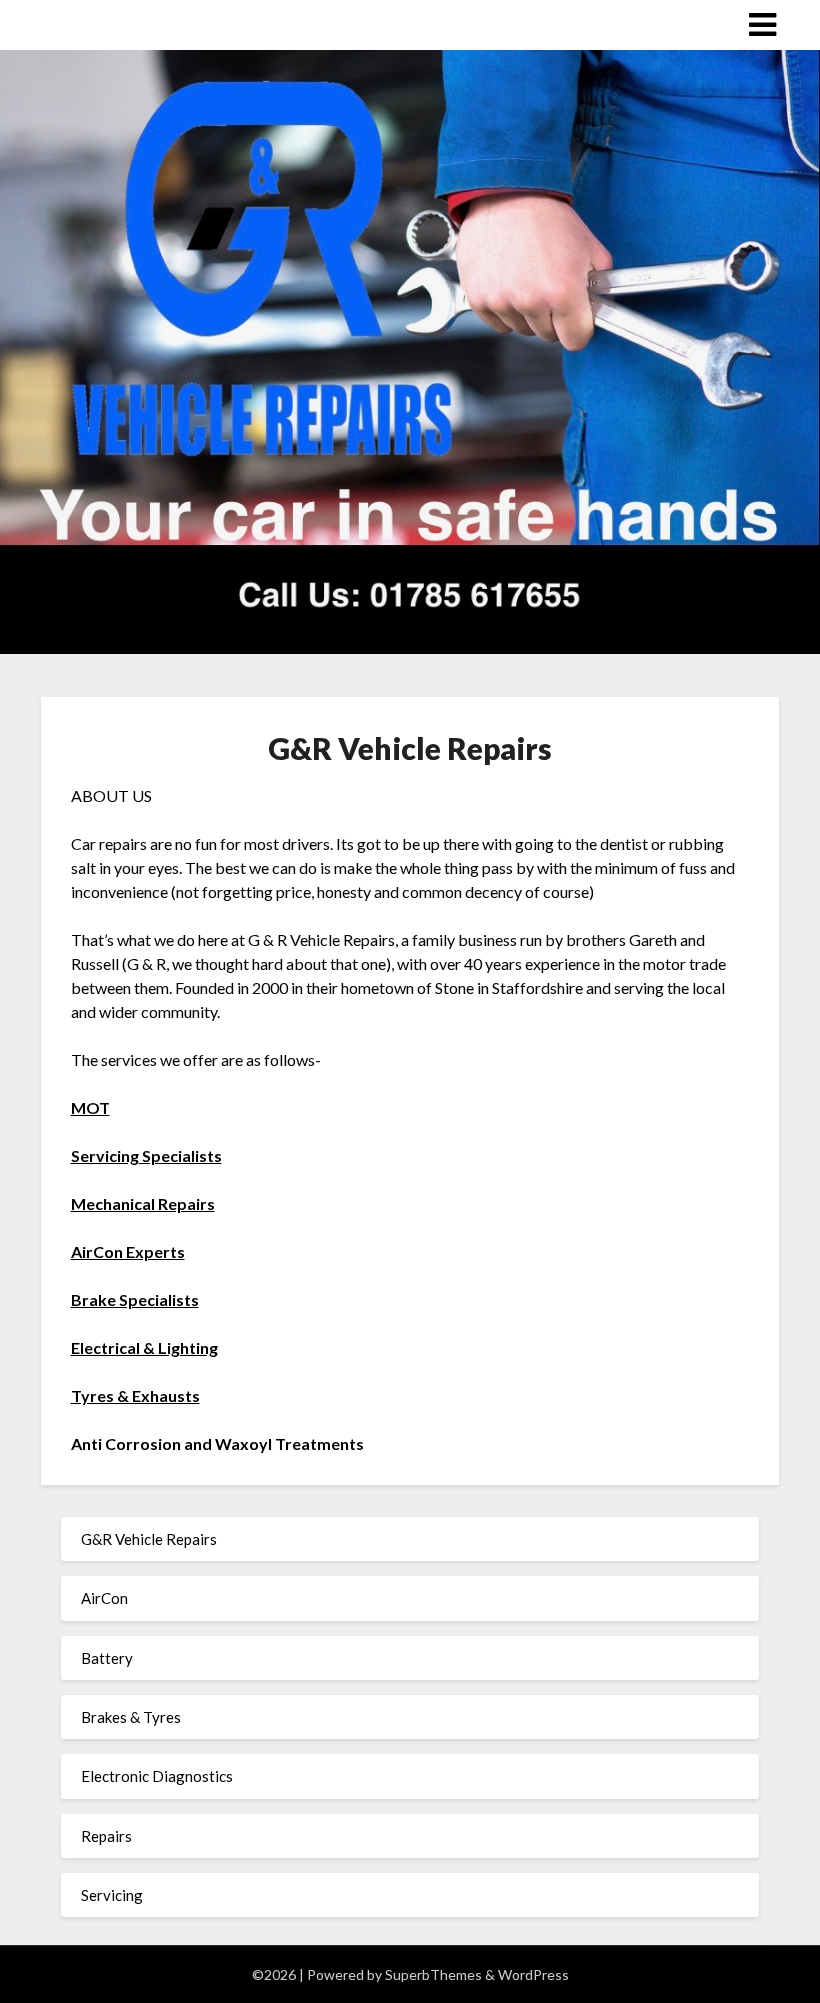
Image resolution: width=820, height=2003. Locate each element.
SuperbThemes (433, 1974)
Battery (107, 1658)
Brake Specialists (135, 1299)
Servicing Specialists (146, 1155)
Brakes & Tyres (131, 1717)
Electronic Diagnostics (157, 1776)
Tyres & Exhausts (135, 1395)
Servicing (112, 1895)
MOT (90, 1107)
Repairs (106, 1836)
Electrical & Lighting (144, 1347)
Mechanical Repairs (143, 1203)
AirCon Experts (128, 1251)
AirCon (104, 1598)
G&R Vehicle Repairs (149, 1539)
